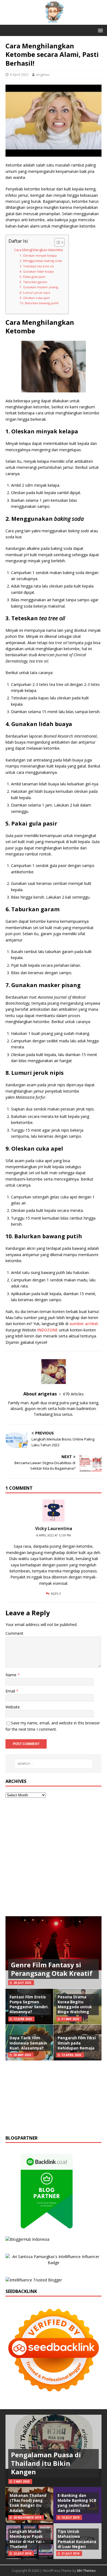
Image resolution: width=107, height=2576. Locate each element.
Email (11, 1691)
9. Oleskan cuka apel (35, 298)
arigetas (43, 74)
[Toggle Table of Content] (57, 242)
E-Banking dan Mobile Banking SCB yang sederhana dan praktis (77, 2503)
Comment (14, 1633)
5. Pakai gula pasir (33, 277)
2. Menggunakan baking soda (41, 261)
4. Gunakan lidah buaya (37, 271)
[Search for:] (54, 1764)
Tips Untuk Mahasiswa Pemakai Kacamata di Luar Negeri (77, 2539)
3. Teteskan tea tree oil (37, 266)
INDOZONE (48, 1330)
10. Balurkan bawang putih (39, 303)
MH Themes (86, 2571)
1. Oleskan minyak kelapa (38, 255)
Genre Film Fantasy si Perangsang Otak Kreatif (52, 1969)
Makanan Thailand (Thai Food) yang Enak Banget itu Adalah (28, 2503)
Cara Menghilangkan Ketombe (39, 250)
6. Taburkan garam (33, 282)
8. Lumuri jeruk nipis (35, 293)
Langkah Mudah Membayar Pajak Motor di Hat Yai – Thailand (27, 2539)
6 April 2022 (19, 74)
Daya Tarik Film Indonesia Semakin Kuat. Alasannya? (28, 2043)
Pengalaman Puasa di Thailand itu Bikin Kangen (46, 2463)
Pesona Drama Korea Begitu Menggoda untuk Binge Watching (75, 2004)
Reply (56, 1594)
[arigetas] (54, 22)
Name (12, 1675)
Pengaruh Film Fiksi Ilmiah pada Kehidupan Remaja (77, 2043)
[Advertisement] (54, 1857)
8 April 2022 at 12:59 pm (54, 1535)
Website (13, 1707)
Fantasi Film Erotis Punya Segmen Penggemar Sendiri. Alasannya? (29, 2004)
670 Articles (73, 1394)
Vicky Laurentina (54, 1528)
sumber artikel (84, 1324)
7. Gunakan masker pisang (39, 287)
